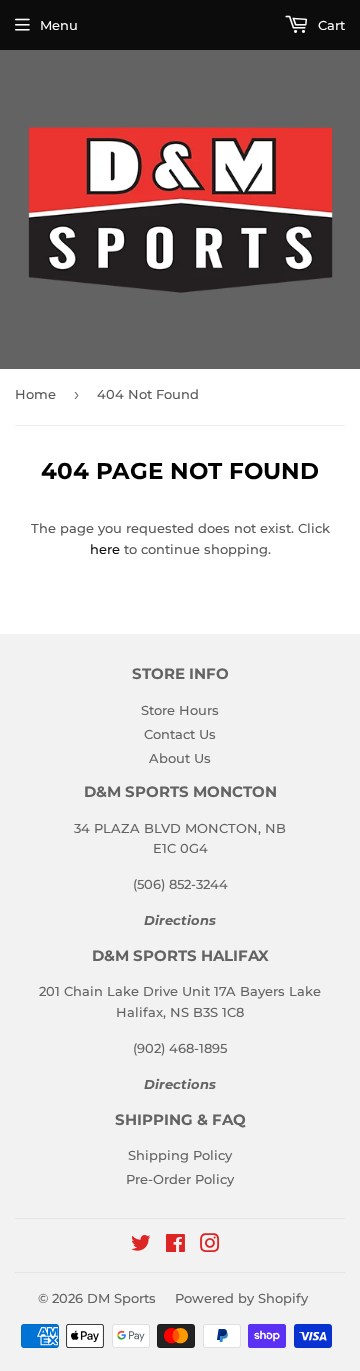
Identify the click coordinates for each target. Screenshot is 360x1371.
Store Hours (180, 710)
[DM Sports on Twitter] (141, 1246)
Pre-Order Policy (180, 1179)
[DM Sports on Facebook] (175, 1246)
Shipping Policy (180, 1155)
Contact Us (180, 734)
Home (35, 394)
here (105, 549)
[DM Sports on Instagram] (210, 1246)
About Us (180, 758)
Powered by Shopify (241, 1298)
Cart (329, 25)
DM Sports (121, 1298)
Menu (59, 25)
